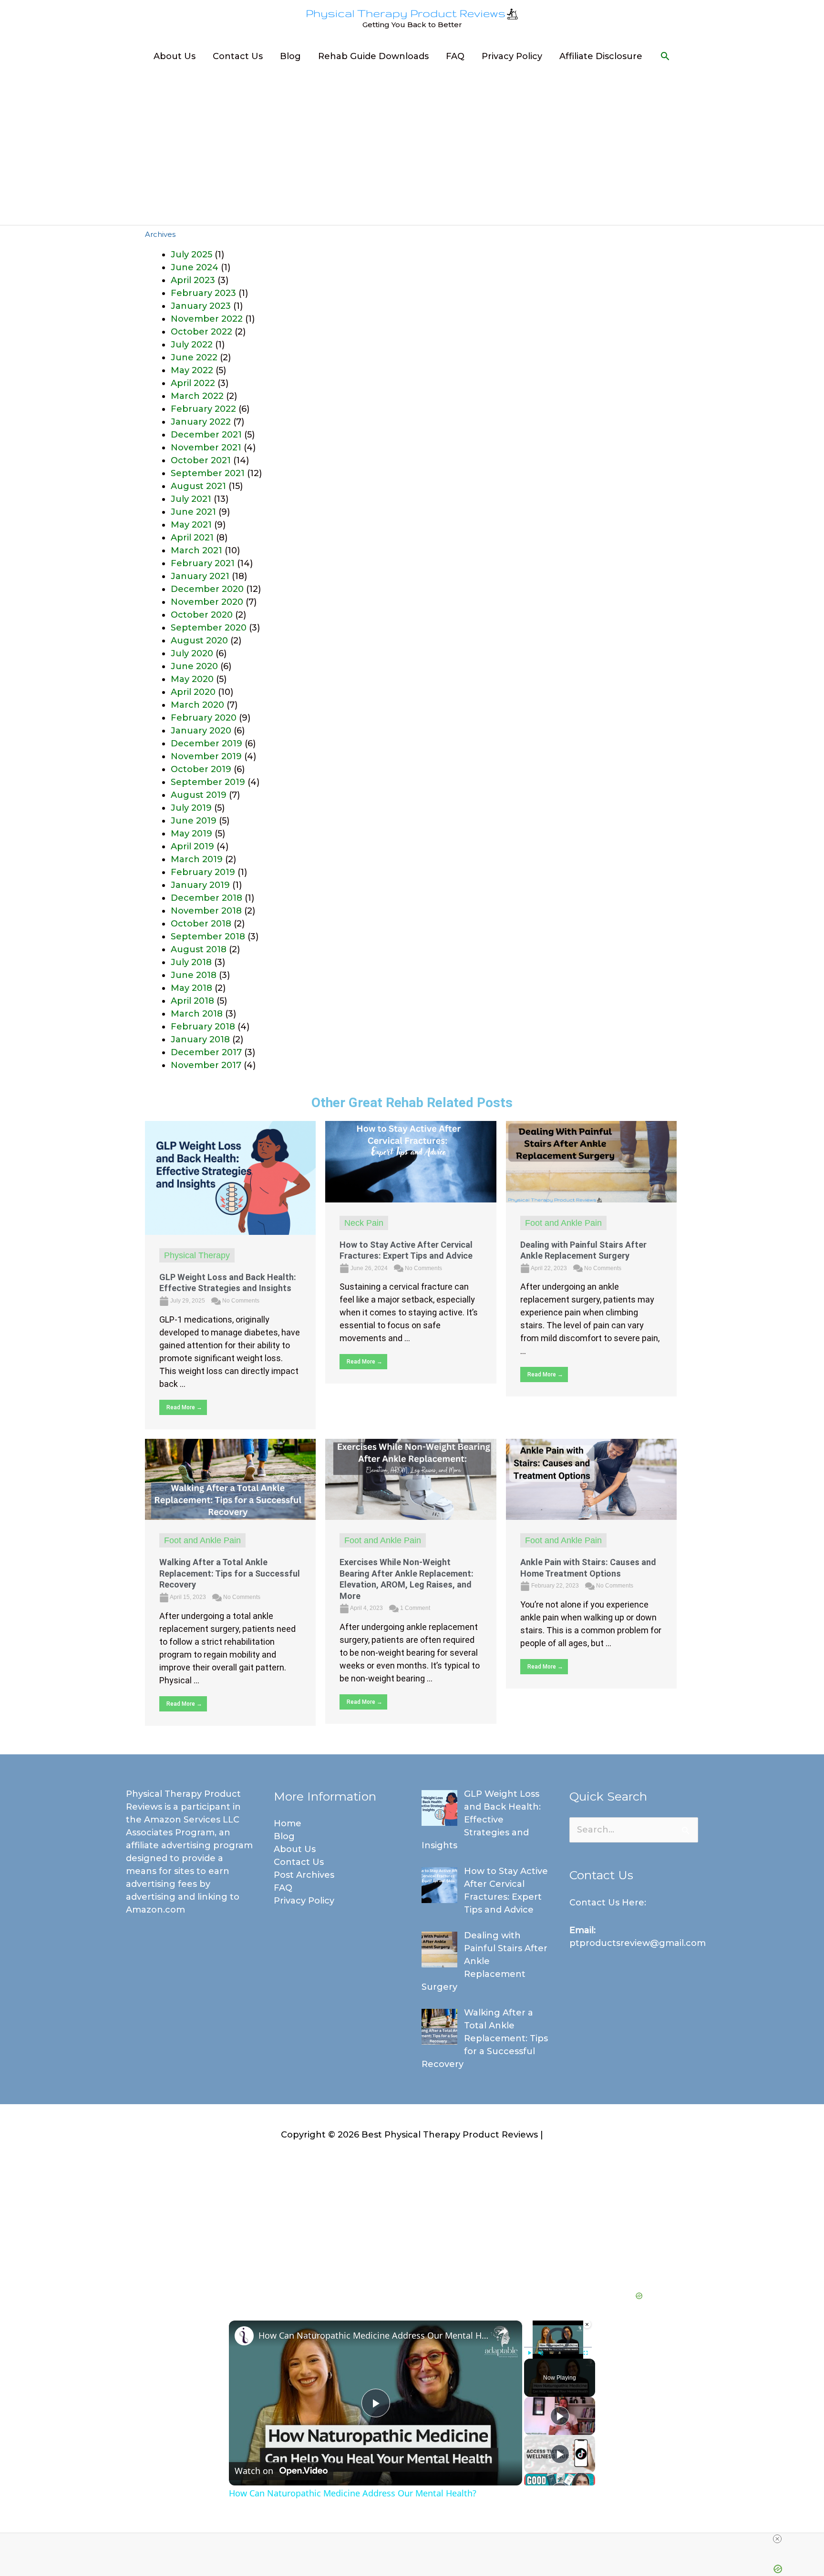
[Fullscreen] (586, 2353)
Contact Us (238, 56)
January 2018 (200, 1039)
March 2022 (197, 396)
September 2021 (208, 473)
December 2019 (206, 743)
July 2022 (192, 345)
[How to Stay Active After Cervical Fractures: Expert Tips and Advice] (411, 1161)
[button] (665, 56)
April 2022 (193, 383)
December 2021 (206, 435)
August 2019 (199, 795)
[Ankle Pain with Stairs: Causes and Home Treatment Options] (591, 1479)
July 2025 (191, 255)
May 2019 (191, 834)
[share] (503, 2331)
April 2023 (193, 280)
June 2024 (195, 267)
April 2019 (192, 846)
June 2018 (194, 975)
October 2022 (201, 332)
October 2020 (202, 615)
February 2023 (203, 293)
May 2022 (192, 370)
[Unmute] (541, 2353)
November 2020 (207, 602)
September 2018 (208, 937)
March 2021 (196, 550)
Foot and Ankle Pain (563, 1223)
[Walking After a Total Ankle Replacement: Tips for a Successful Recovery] (230, 1479)
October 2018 (201, 924)
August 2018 (199, 949)
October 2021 (201, 460)
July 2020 (192, 653)
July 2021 (191, 499)
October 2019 (201, 769)
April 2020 (193, 692)
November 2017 (206, 1065)
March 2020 (197, 705)
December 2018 (206, 898)
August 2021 (198, 486)
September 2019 (208, 782)
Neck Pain (364, 1223)
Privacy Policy (512, 56)
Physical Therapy (197, 1255)
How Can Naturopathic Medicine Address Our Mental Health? (374, 2335)
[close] (777, 2539)
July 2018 (191, 962)
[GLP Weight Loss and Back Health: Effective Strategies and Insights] (230, 1177)
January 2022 (201, 422)
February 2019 (203, 872)
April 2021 (192, 538)
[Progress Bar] (558, 2347)
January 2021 (200, 576)
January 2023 (201, 306)
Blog (290, 56)
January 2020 (201, 731)
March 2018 (197, 1014)
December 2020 (207, 589)
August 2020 (199, 641)
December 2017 (206, 1052)
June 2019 (194, 821)
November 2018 (206, 911)
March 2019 (197, 859)
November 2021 (206, 448)
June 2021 (193, 512)
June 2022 (194, 357)
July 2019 (191, 808)
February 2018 (203, 1027)
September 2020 (209, 628)
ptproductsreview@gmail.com (638, 1943)
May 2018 (191, 988)
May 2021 (191, 525)
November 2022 (207, 319)
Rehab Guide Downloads (373, 56)
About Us (175, 56)
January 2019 (200, 885)
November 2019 (206, 756)
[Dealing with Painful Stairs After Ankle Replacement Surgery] (591, 1161)
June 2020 (194, 666)
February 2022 (203, 409)
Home (288, 1823)
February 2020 (204, 718)
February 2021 (203, 563)
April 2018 (192, 1001)
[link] (244, 2336)
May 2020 (192, 679)
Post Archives (304, 1875)
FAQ (455, 56)
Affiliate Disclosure (601, 56)
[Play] (530, 2353)
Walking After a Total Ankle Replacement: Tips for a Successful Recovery (230, 1573)
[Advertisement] (412, 145)
